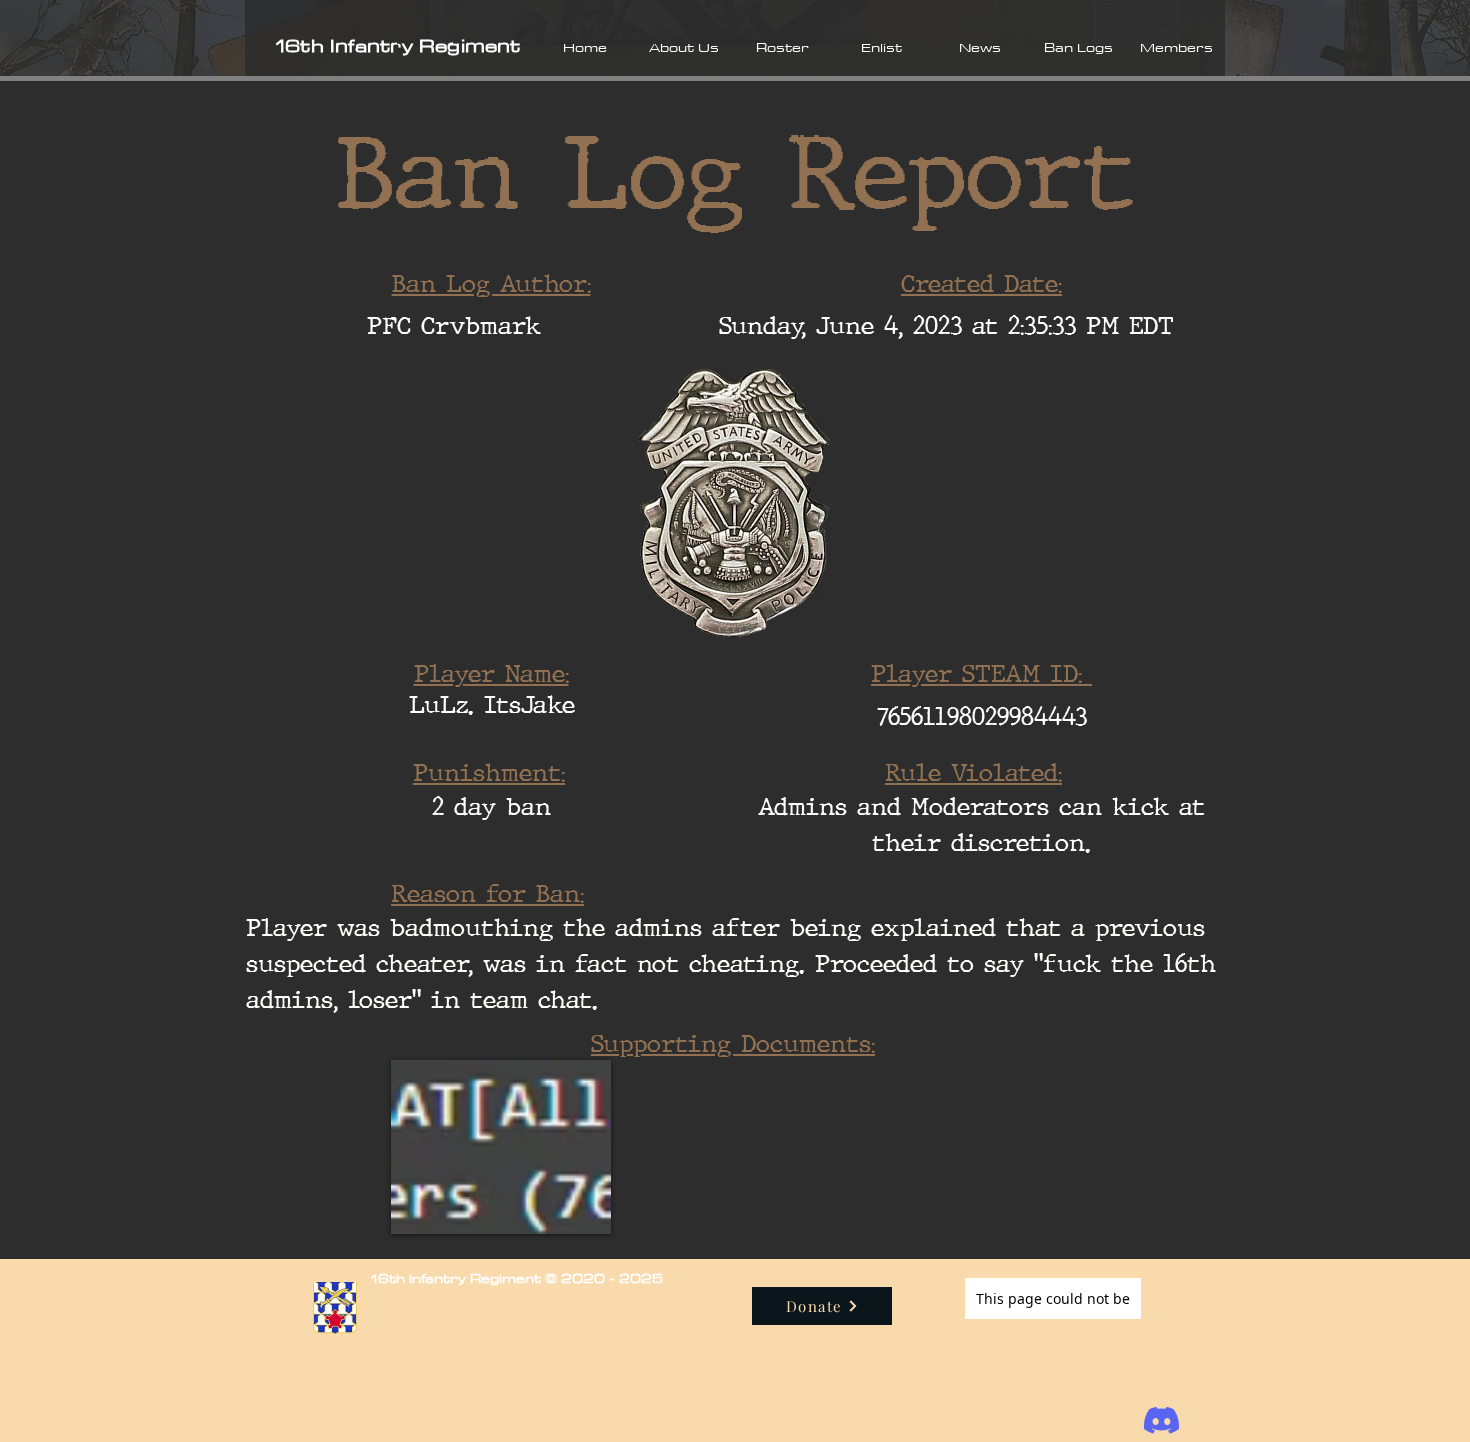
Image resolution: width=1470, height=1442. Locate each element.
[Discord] (1161, 1420)
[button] (683, 47)
